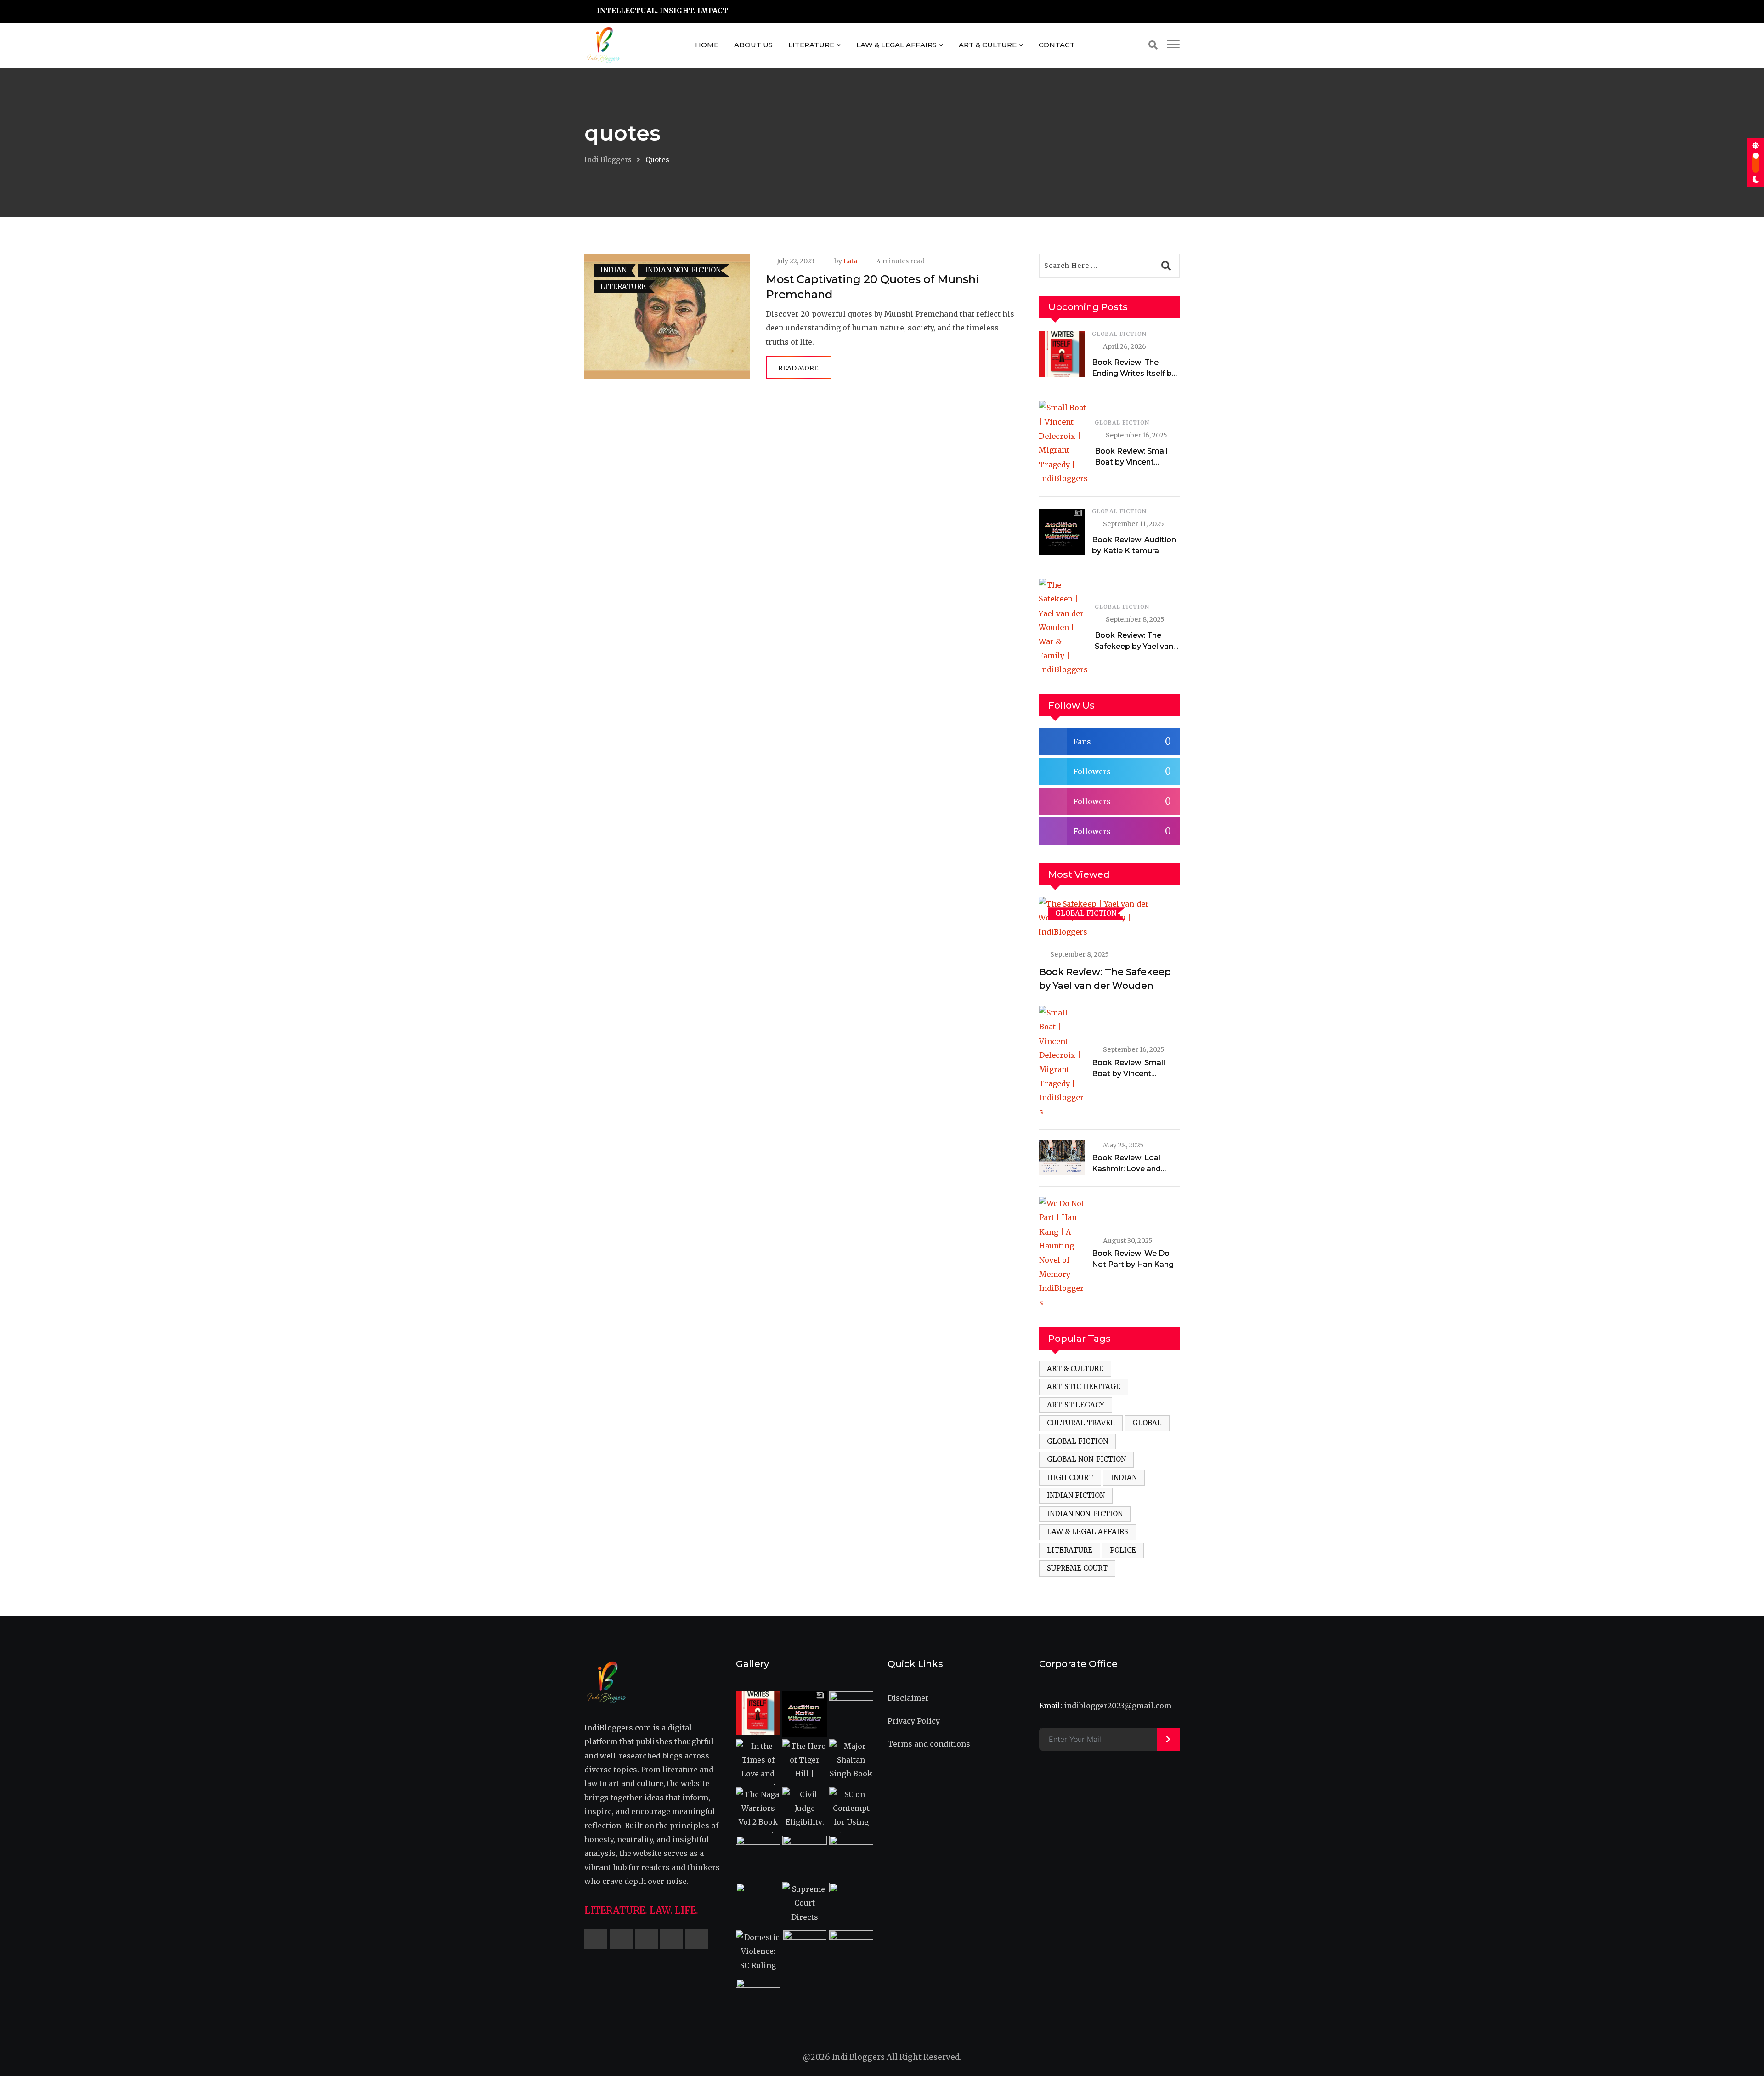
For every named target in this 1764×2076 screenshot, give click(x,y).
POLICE (1123, 1550)
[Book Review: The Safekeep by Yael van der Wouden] (1063, 627)
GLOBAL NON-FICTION (1086, 1459)
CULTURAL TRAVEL (1081, 1423)
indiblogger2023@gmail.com (1118, 1706)
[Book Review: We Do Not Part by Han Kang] (1062, 1253)
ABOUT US (753, 45)
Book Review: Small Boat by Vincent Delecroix (1131, 462)
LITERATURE (811, 45)
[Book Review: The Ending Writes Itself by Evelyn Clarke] (1062, 354)
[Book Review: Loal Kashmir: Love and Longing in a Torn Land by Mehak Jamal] (1062, 1157)
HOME (707, 45)
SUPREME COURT (1077, 1568)
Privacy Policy (914, 1721)
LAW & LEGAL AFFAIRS (896, 45)
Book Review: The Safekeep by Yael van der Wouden (1134, 646)
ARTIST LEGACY (1076, 1405)
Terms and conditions (929, 1744)
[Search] (1153, 45)
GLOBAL (1147, 1423)
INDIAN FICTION (1076, 1495)
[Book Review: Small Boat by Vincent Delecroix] (1063, 443)
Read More (798, 368)
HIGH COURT (1070, 1478)
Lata (850, 261)
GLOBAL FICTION (1119, 334)
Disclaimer (908, 1698)
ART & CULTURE (988, 45)
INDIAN (1124, 1478)
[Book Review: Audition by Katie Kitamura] (1062, 532)
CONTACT (1057, 45)
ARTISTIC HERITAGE (1084, 1387)
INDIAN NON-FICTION (1085, 1514)
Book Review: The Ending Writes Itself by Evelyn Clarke (1134, 373)
